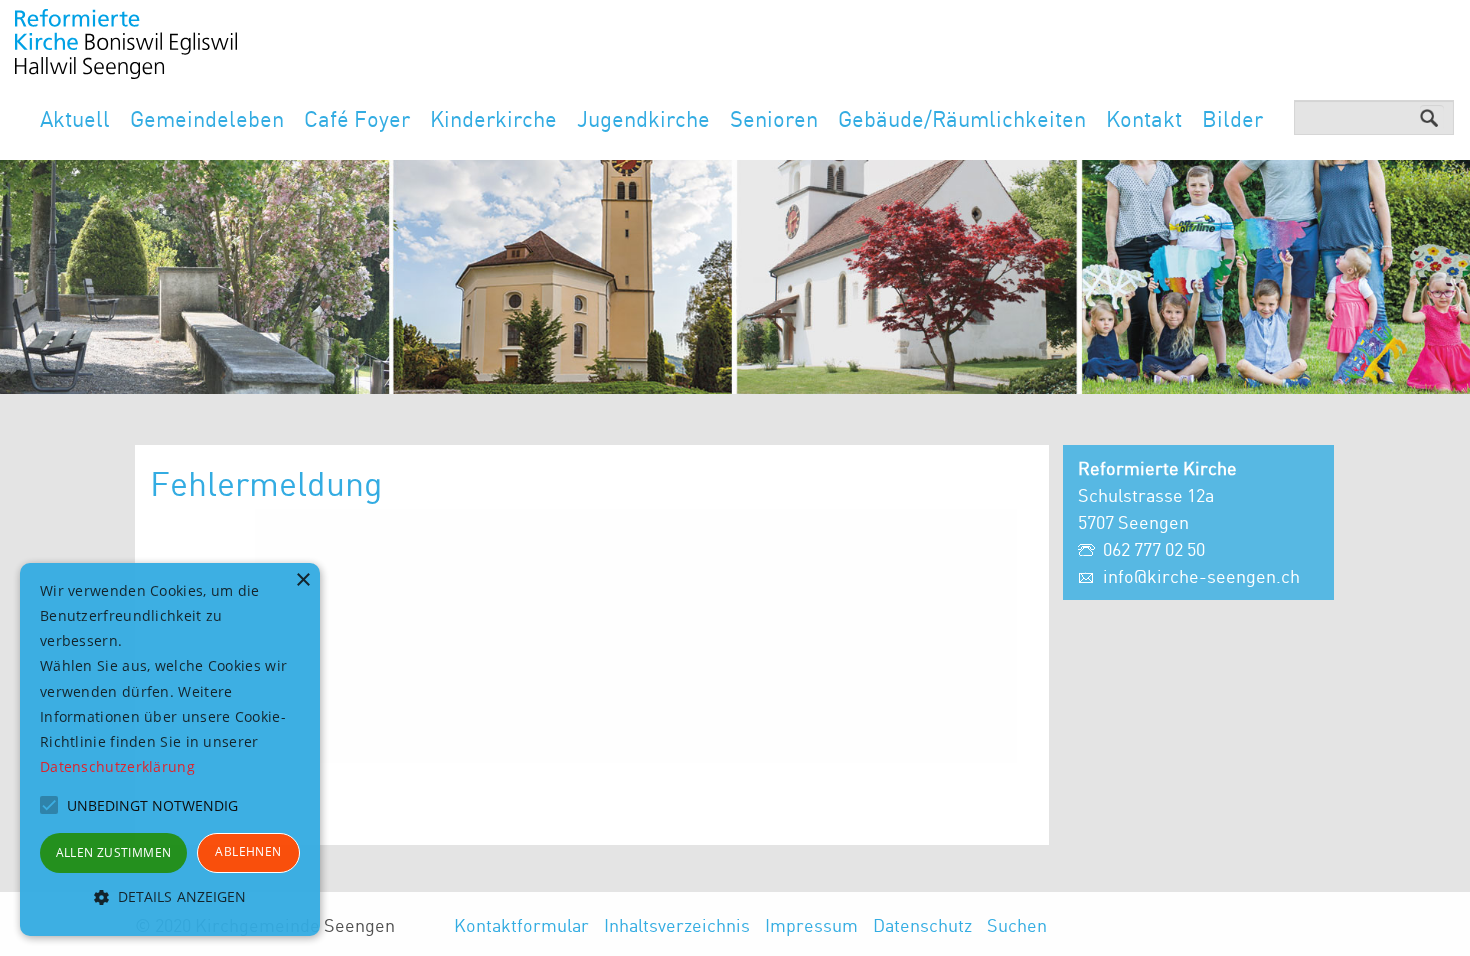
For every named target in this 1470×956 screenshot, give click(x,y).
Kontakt (1144, 118)
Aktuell (75, 118)
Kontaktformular (521, 925)
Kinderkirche (493, 118)
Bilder (1232, 118)
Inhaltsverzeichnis (677, 925)
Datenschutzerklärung (117, 766)
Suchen (1017, 925)
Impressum (811, 925)
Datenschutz (922, 925)
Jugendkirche (643, 118)
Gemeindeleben (207, 118)
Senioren (774, 118)
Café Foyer (357, 118)
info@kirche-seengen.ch (1201, 576)
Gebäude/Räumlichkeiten (962, 118)
